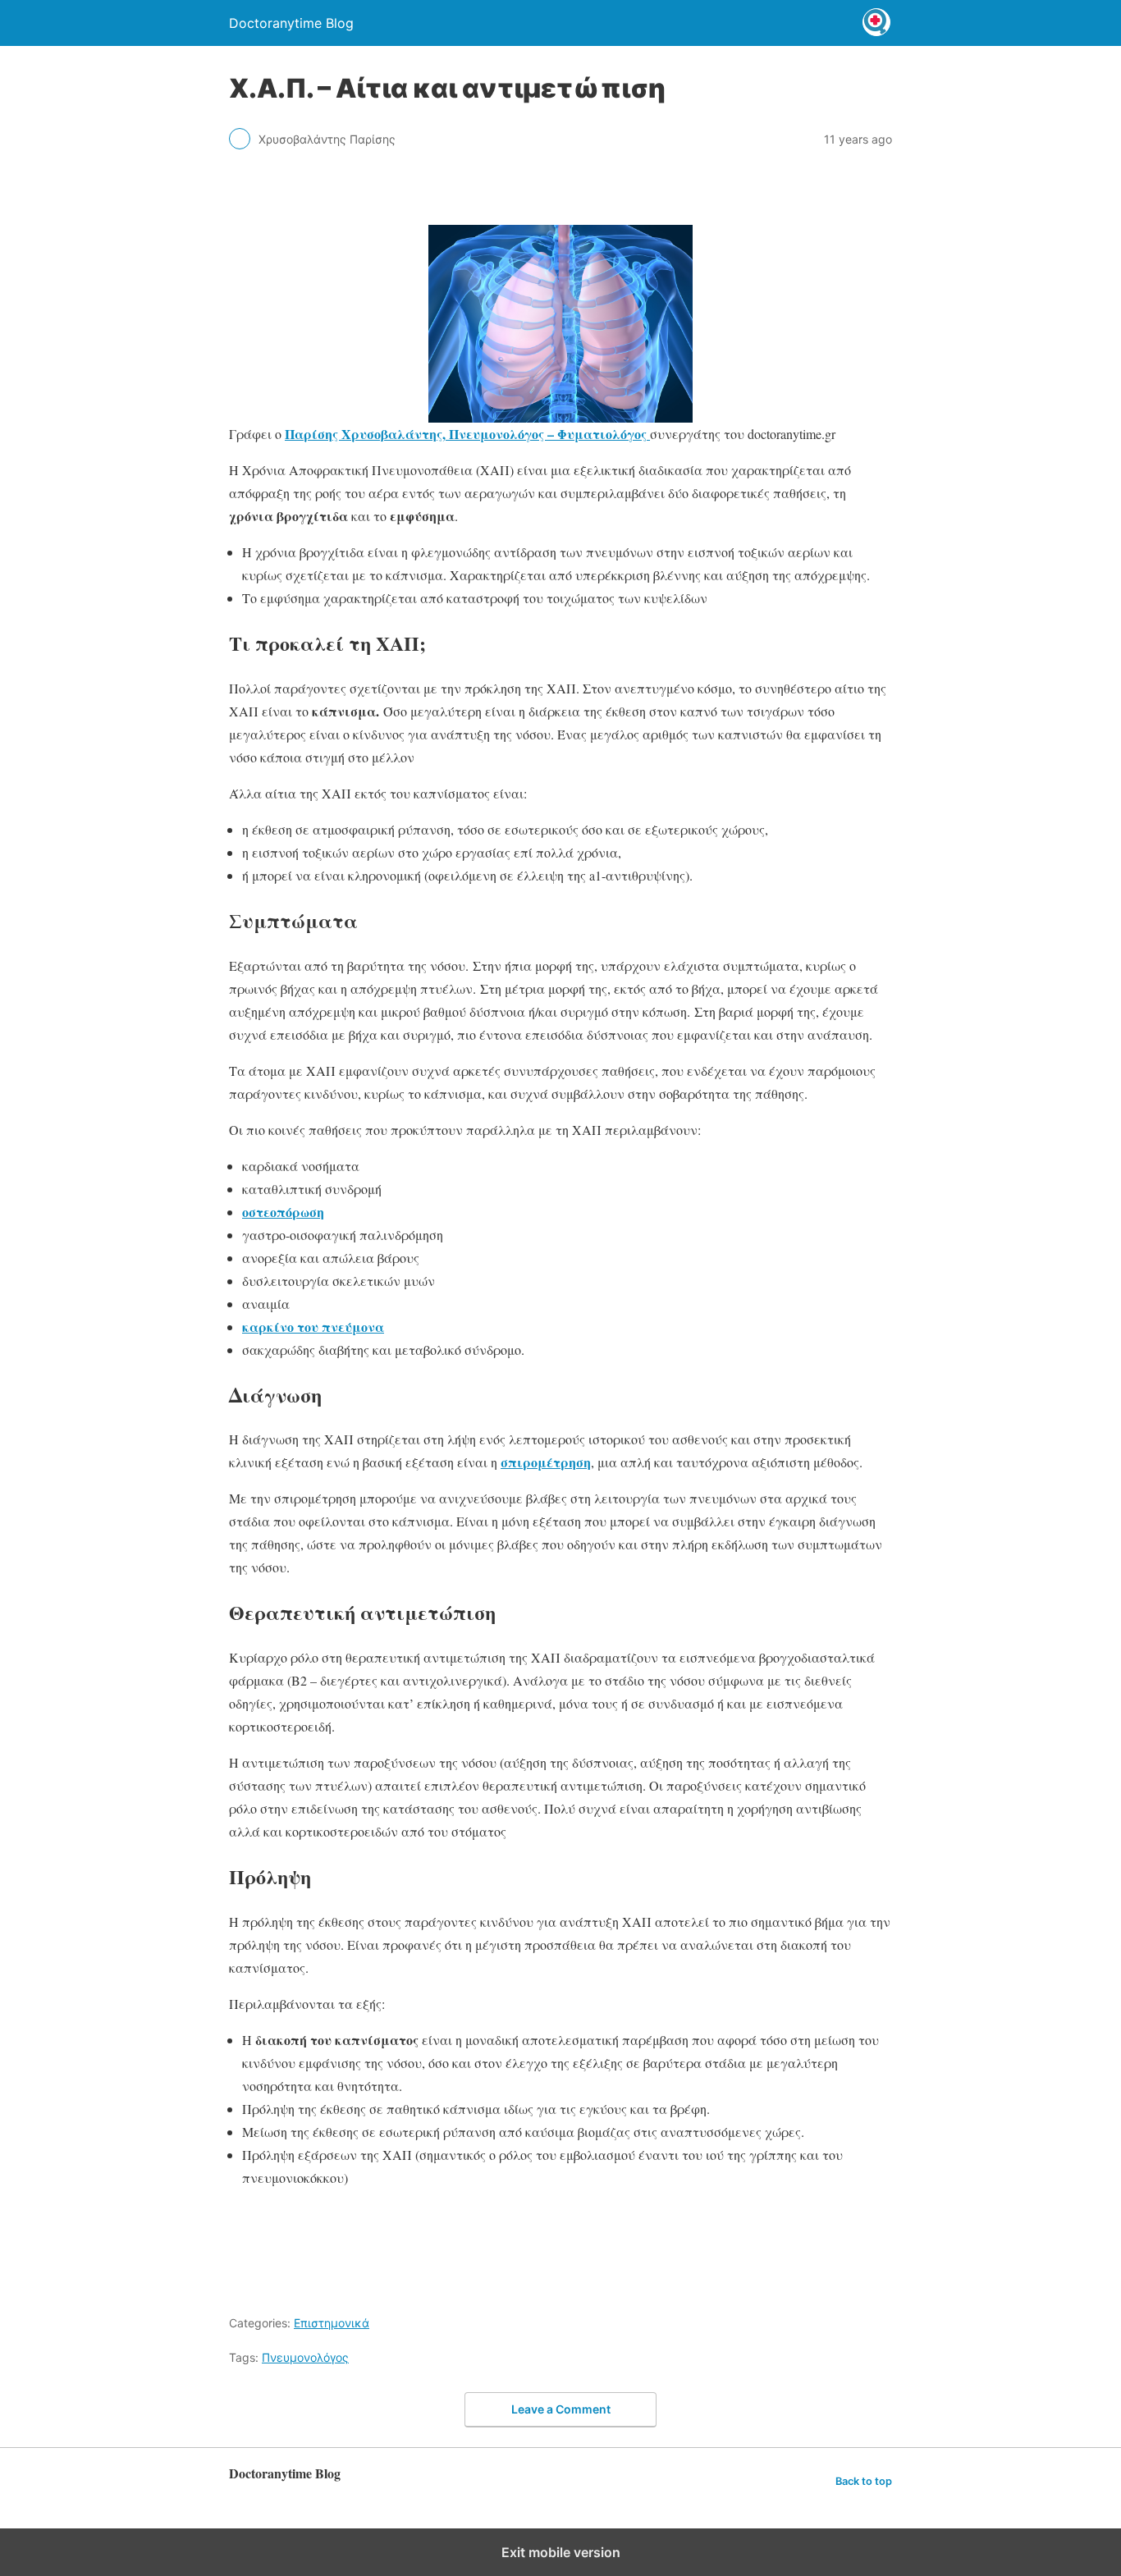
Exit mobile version (561, 2552)
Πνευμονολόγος (305, 2357)
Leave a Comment (561, 2409)
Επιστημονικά (332, 2323)
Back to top (864, 2481)
